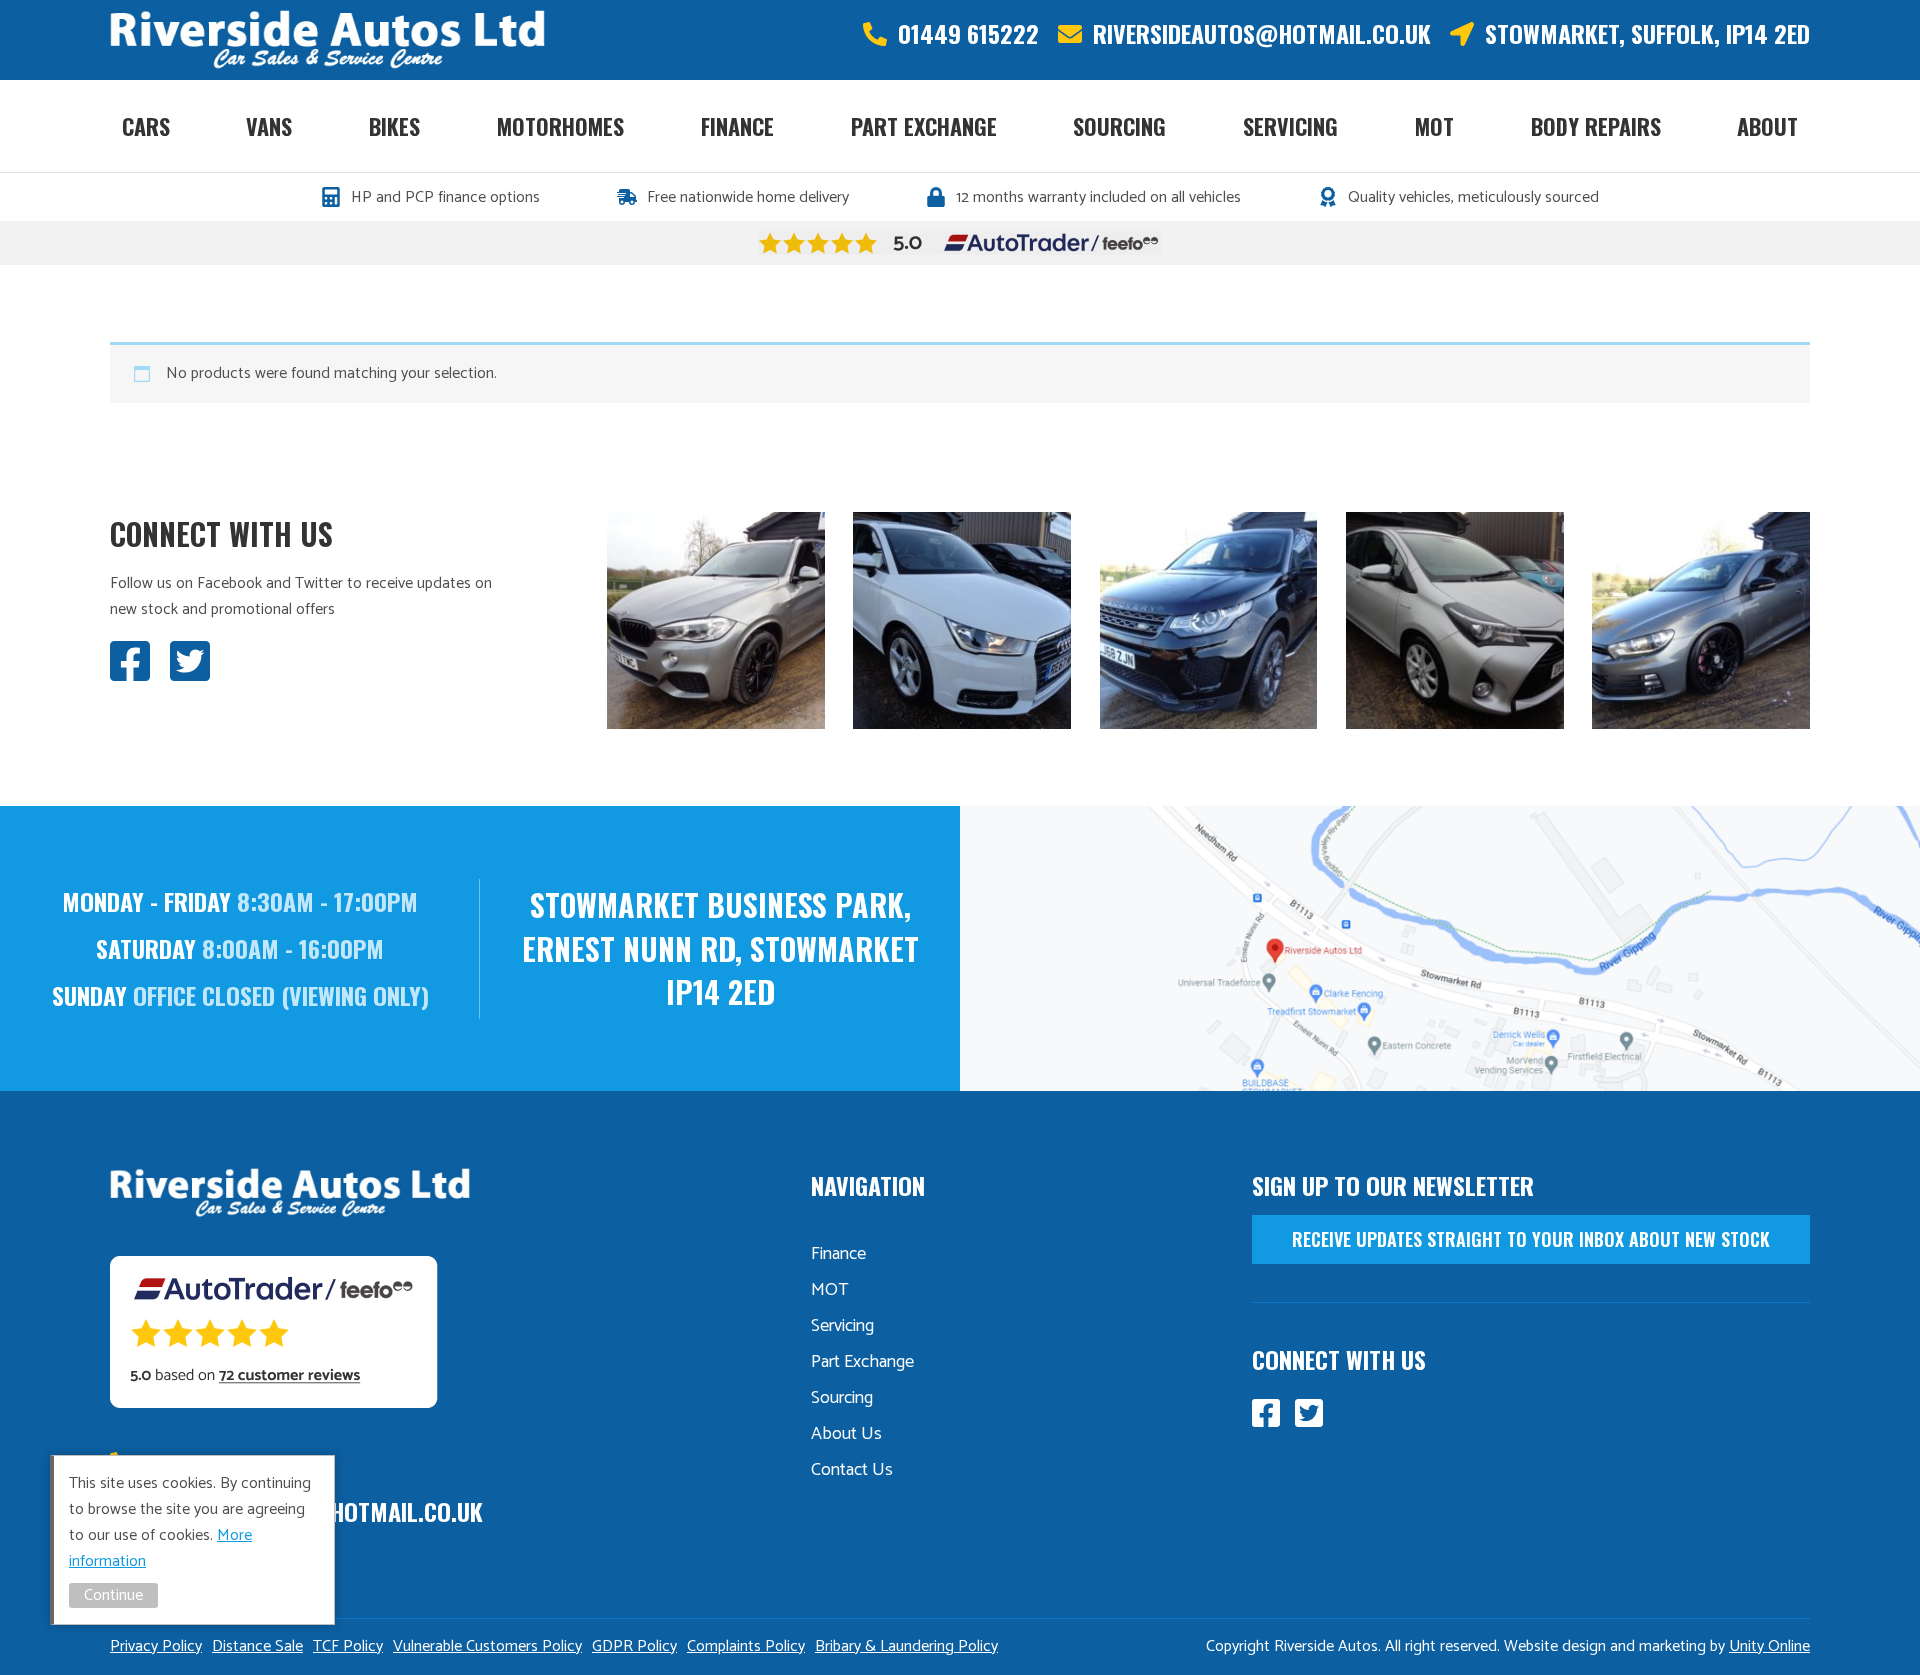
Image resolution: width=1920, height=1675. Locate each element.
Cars (146, 126)
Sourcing (1119, 126)
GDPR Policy (634, 1646)
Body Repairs (1596, 126)
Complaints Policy (746, 1646)
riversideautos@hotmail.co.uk (1262, 33)
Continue (113, 1595)
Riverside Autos (327, 40)
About (1767, 126)
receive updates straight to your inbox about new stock (1531, 1239)
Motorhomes (560, 126)
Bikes (394, 126)
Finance (737, 126)
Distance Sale (257, 1646)
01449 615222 (968, 33)
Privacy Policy (156, 1646)
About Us (846, 1434)
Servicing (1290, 126)
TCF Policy (348, 1646)
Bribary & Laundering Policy (906, 1646)
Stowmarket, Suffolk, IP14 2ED (1647, 33)
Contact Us (852, 1470)
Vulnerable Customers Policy (487, 1646)
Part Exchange (924, 126)
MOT (1434, 126)
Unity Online (1769, 1646)
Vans (269, 126)
